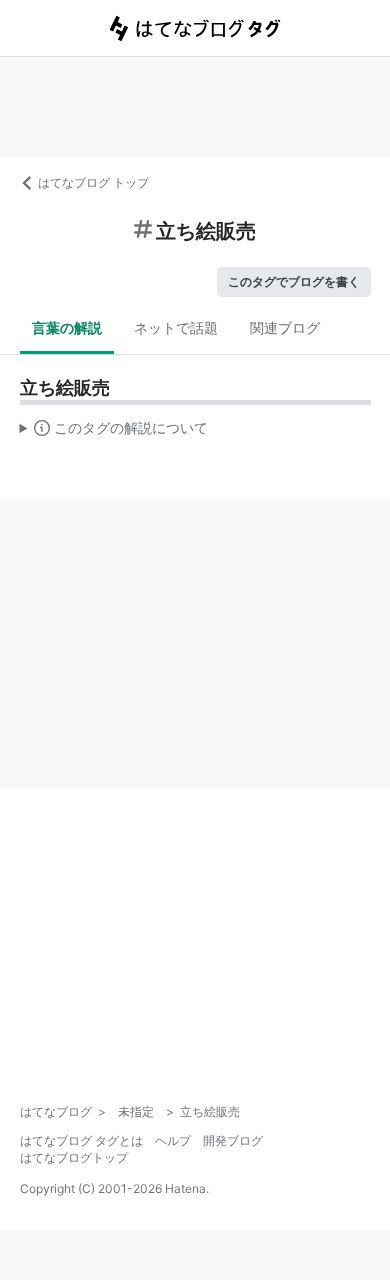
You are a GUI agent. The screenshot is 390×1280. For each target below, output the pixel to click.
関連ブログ (285, 327)
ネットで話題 (176, 327)
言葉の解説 (67, 327)
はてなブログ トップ (93, 182)
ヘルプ (173, 1140)
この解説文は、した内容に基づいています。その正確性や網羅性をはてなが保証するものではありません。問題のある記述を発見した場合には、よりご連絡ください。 (114, 432)
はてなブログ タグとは (81, 1140)
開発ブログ (233, 1140)
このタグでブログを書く (294, 281)
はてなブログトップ (74, 1157)
